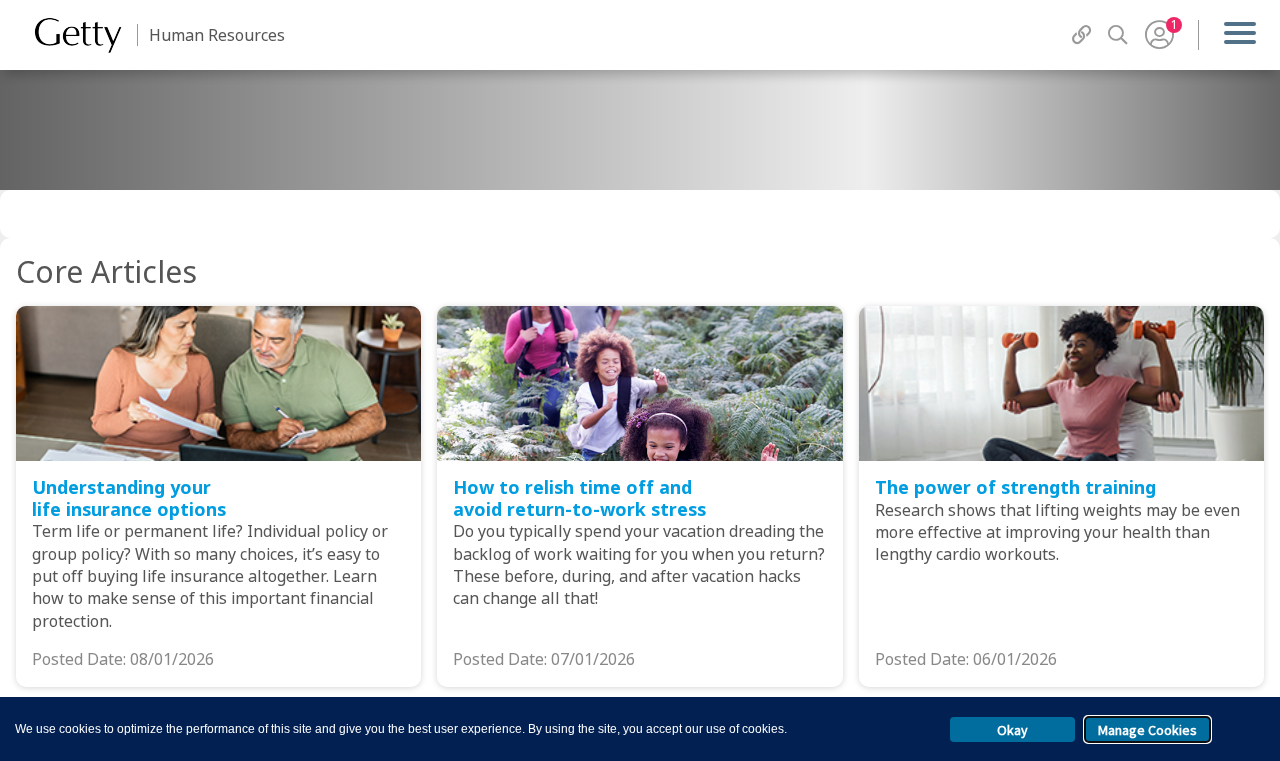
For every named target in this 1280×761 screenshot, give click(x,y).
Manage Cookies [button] (1147, 730)
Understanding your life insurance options (129, 498)
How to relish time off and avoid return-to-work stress (579, 498)
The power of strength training (1015, 487)
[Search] (1118, 35)
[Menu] (1239, 35)
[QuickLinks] (1082, 35)
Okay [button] (1012, 730)
